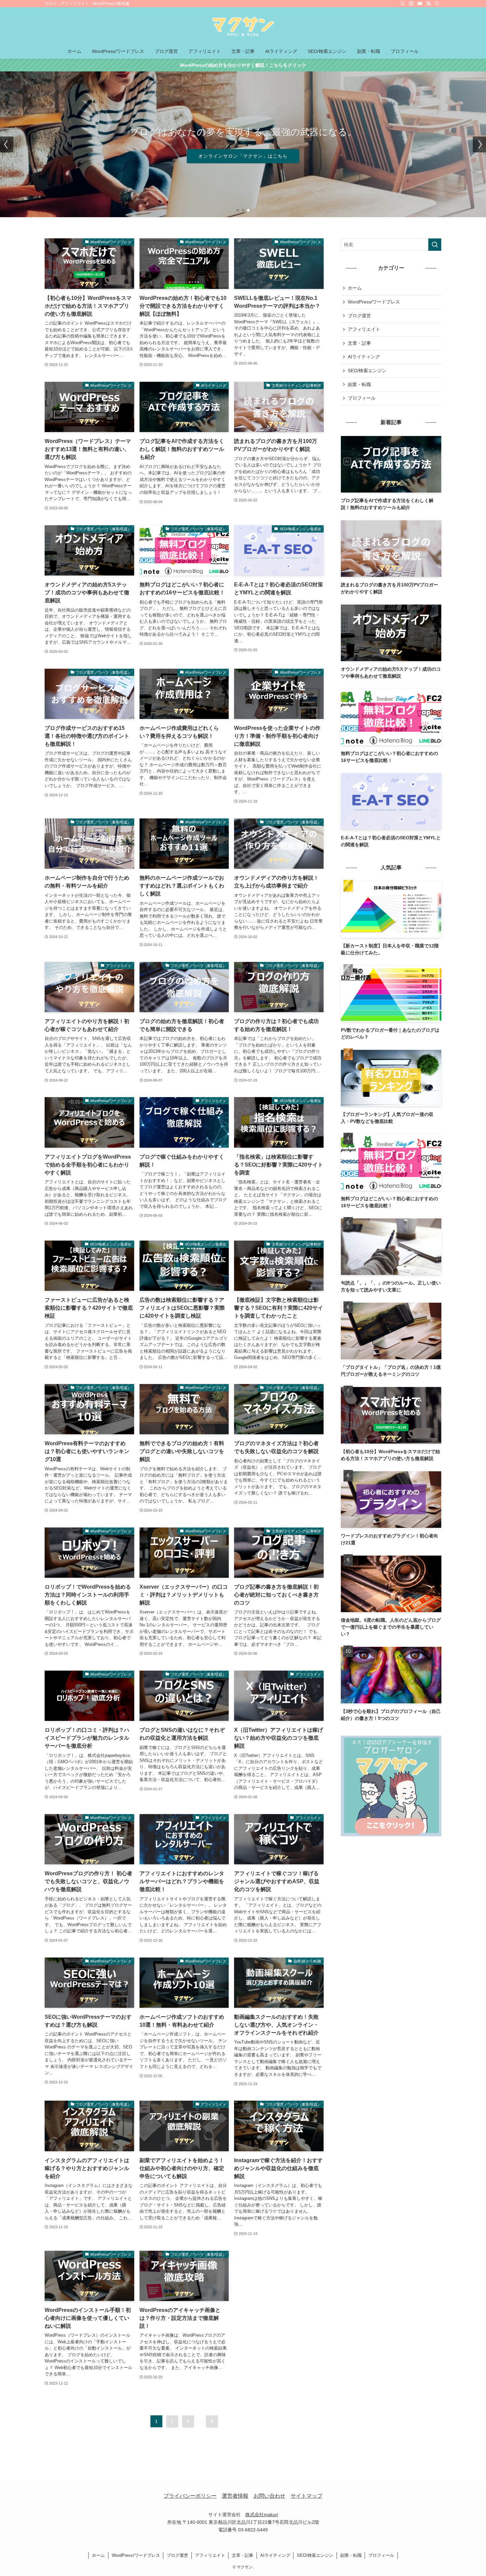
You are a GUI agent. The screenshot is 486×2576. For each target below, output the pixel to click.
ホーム (355, 288)
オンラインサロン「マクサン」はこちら (243, 156)
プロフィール (362, 398)
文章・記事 (359, 343)
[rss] (428, 4)
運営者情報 (235, 2496)
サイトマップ (306, 2496)
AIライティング (364, 357)
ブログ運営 (359, 316)
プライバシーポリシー (190, 2496)
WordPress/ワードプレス (374, 302)
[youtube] (420, 4)
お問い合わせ (269, 2496)
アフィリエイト (364, 329)
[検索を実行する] (435, 245)
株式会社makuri (262, 2515)
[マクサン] (243, 27)
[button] (238, 210)
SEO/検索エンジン (367, 371)
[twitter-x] (403, 4)
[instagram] (411, 4)
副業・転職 (359, 384)
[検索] (437, 4)
